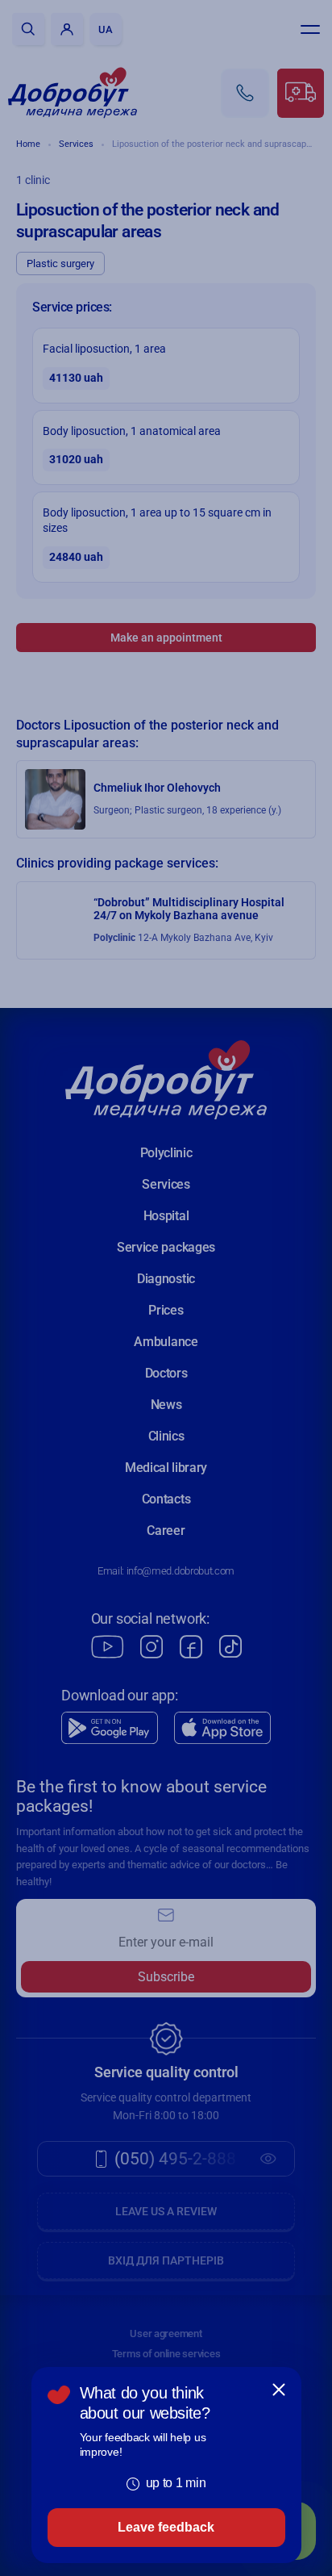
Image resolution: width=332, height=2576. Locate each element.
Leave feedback (166, 2527)
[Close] (279, 2390)
